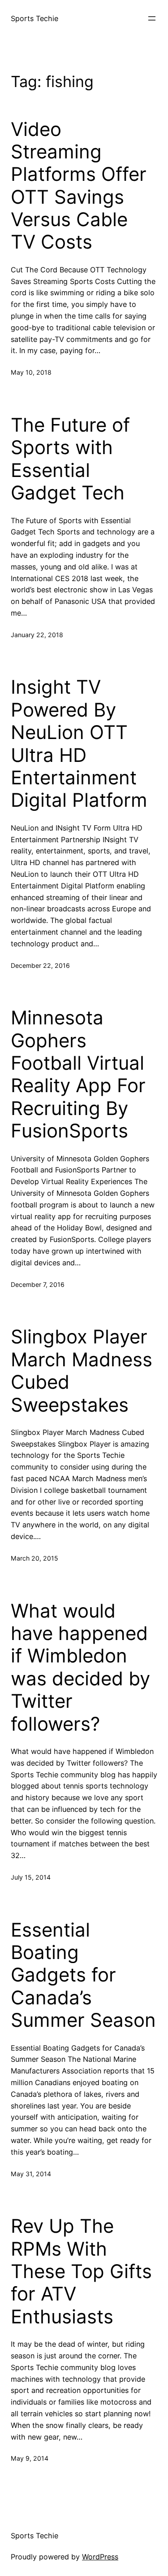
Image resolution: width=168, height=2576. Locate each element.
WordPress (100, 2557)
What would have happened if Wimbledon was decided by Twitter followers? (80, 1667)
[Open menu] (152, 18)
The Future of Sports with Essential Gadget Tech (70, 459)
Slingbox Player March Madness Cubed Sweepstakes (82, 1371)
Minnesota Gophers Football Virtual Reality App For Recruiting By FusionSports (78, 1074)
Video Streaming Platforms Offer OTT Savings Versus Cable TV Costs (79, 186)
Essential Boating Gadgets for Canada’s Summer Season (83, 1975)
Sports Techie (34, 18)
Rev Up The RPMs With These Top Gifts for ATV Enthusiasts (81, 2271)
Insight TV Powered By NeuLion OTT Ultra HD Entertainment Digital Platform (79, 743)
